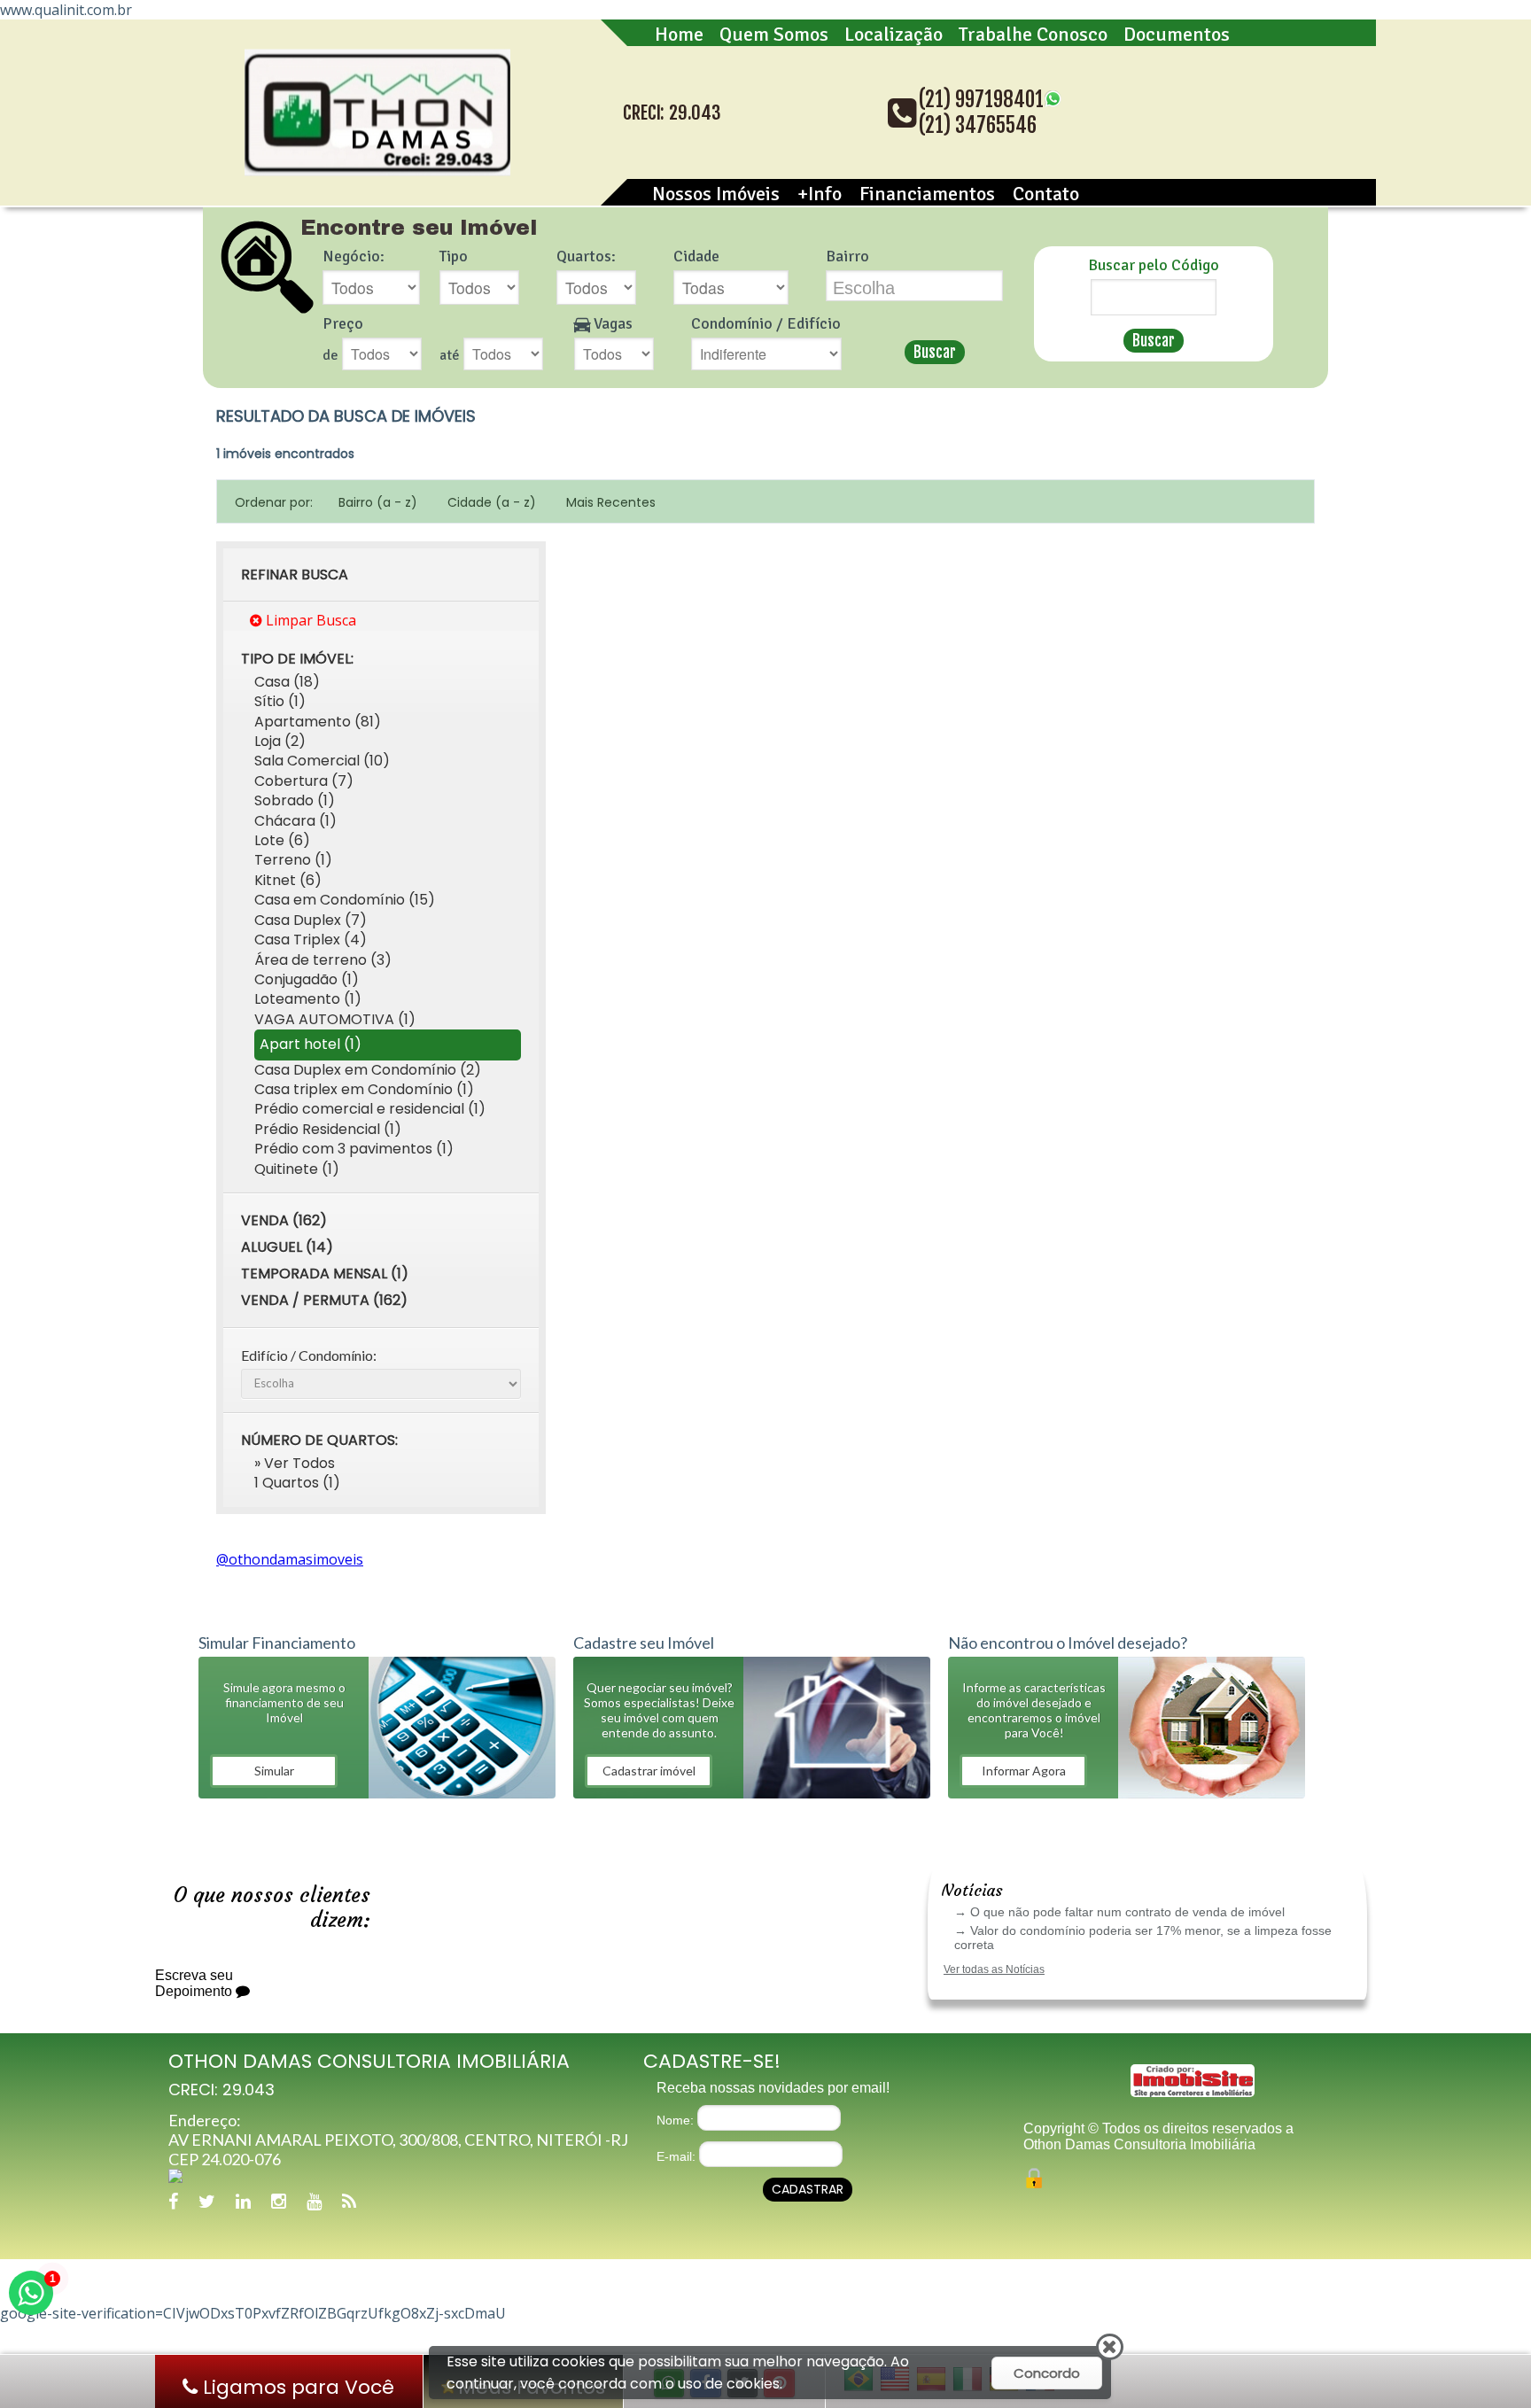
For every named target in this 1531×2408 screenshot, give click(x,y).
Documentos (1177, 34)
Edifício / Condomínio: (309, 1355)
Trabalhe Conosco (1033, 34)
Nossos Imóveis (716, 194)
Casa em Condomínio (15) (345, 900)
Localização (894, 34)
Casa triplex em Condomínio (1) (364, 1089)
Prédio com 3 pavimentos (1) (354, 1149)
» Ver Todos (295, 1463)
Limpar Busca (309, 620)
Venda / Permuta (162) (324, 1300)
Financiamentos (927, 194)
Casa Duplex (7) (311, 920)
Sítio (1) (280, 701)
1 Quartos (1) (297, 1483)
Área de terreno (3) (323, 960)
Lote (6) (282, 840)
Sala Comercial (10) (322, 761)
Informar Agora (1024, 1771)
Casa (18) (287, 682)
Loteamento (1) (308, 999)
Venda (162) (284, 1220)
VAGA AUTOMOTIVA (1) (335, 1019)
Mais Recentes (611, 502)
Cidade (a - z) (492, 502)
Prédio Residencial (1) (328, 1129)
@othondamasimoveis (290, 1559)
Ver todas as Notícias (994, 1969)
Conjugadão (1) (307, 979)
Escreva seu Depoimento (195, 1983)
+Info (820, 194)
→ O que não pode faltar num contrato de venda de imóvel (1119, 1912)
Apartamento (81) (318, 722)
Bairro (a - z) (378, 502)
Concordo (1047, 2373)
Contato (1046, 194)
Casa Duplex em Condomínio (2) (368, 1070)
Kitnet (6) (288, 880)
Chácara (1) (295, 821)
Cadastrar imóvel (649, 1771)
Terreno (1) (293, 860)
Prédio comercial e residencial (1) (370, 1109)
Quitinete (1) (297, 1169)
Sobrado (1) (295, 800)
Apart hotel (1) (311, 1044)
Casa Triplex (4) (311, 940)
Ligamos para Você (296, 2387)
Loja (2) (280, 741)
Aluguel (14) (287, 1247)
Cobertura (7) (304, 781)
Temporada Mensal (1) (325, 1274)
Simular (274, 1771)
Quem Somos (774, 34)
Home (679, 34)
